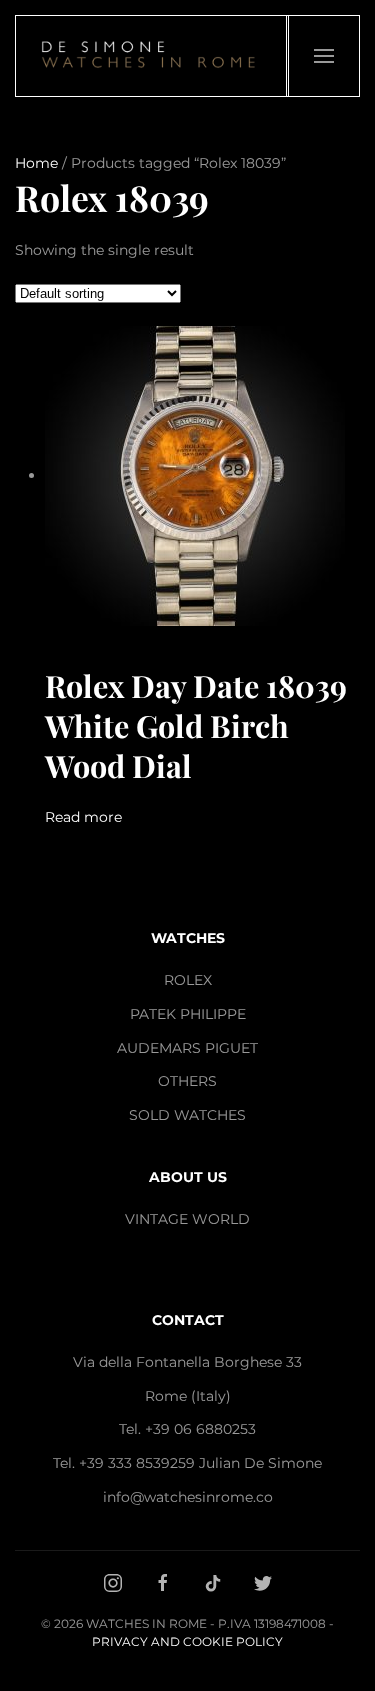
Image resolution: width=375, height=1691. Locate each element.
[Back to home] (151, 56)
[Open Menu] (323, 56)
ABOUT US (188, 1177)
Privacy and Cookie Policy (187, 1641)
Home (36, 163)
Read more (83, 817)
